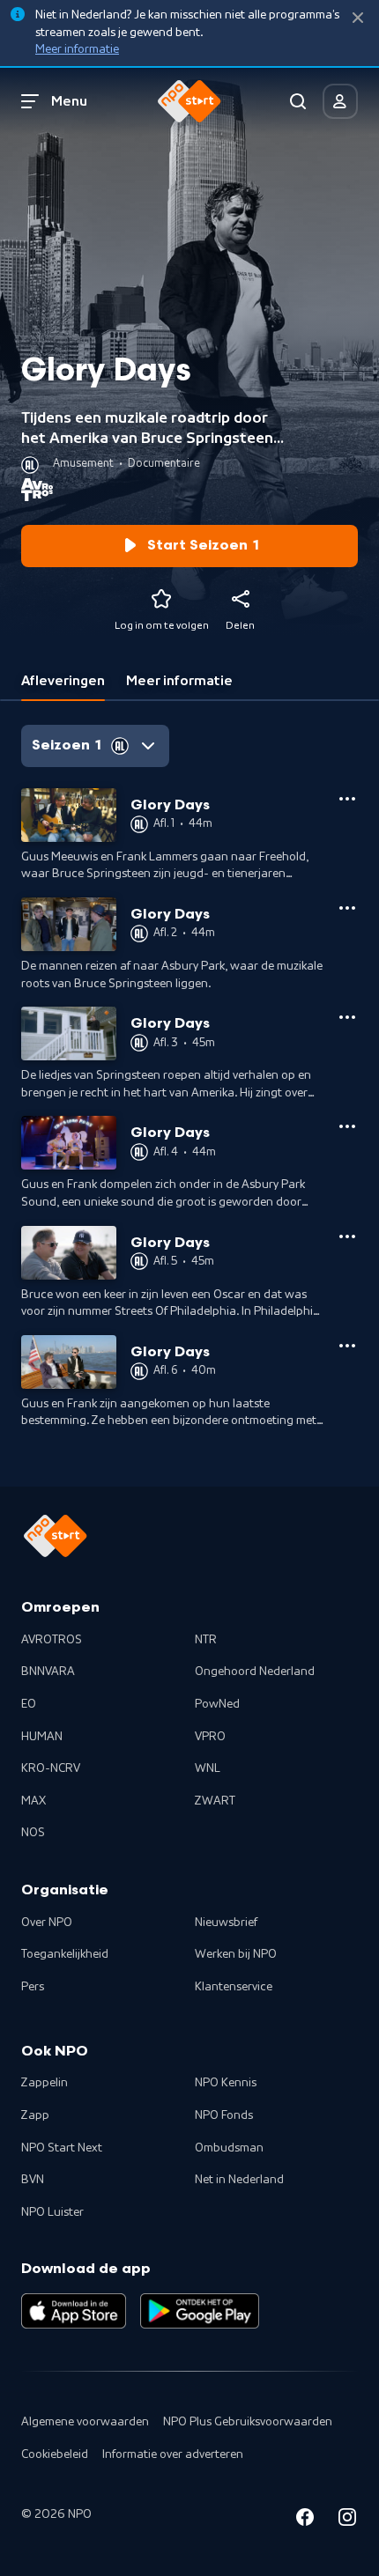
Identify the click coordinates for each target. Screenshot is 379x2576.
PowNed (217, 1704)
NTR (206, 1640)
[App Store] (74, 2311)
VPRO (210, 1737)
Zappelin (45, 2083)
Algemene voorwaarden (85, 2422)
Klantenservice (234, 1987)
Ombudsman (229, 2148)
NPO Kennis (226, 2083)
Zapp (35, 2115)
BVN (33, 2180)
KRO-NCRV (51, 1768)
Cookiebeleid (55, 2454)
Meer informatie (77, 49)
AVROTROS (52, 1640)
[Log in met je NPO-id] (340, 101)
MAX (33, 1801)
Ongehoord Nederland (255, 1672)
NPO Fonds (224, 2115)
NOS (33, 1833)
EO (29, 1704)
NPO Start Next (62, 2148)
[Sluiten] (358, 18)
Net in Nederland (239, 2180)
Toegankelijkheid (65, 1954)
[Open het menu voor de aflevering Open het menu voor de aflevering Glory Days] (347, 799)
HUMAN (42, 1737)
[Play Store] (200, 2311)
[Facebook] (305, 2520)
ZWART (215, 1801)
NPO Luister (52, 2212)
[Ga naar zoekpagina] (298, 101)
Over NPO (47, 1923)
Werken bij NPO (236, 1954)
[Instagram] (347, 2520)
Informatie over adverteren (173, 2454)
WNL (208, 1768)
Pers (33, 1987)
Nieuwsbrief (226, 1923)
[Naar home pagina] (189, 101)
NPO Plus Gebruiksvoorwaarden (248, 2422)
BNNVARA (48, 1672)
